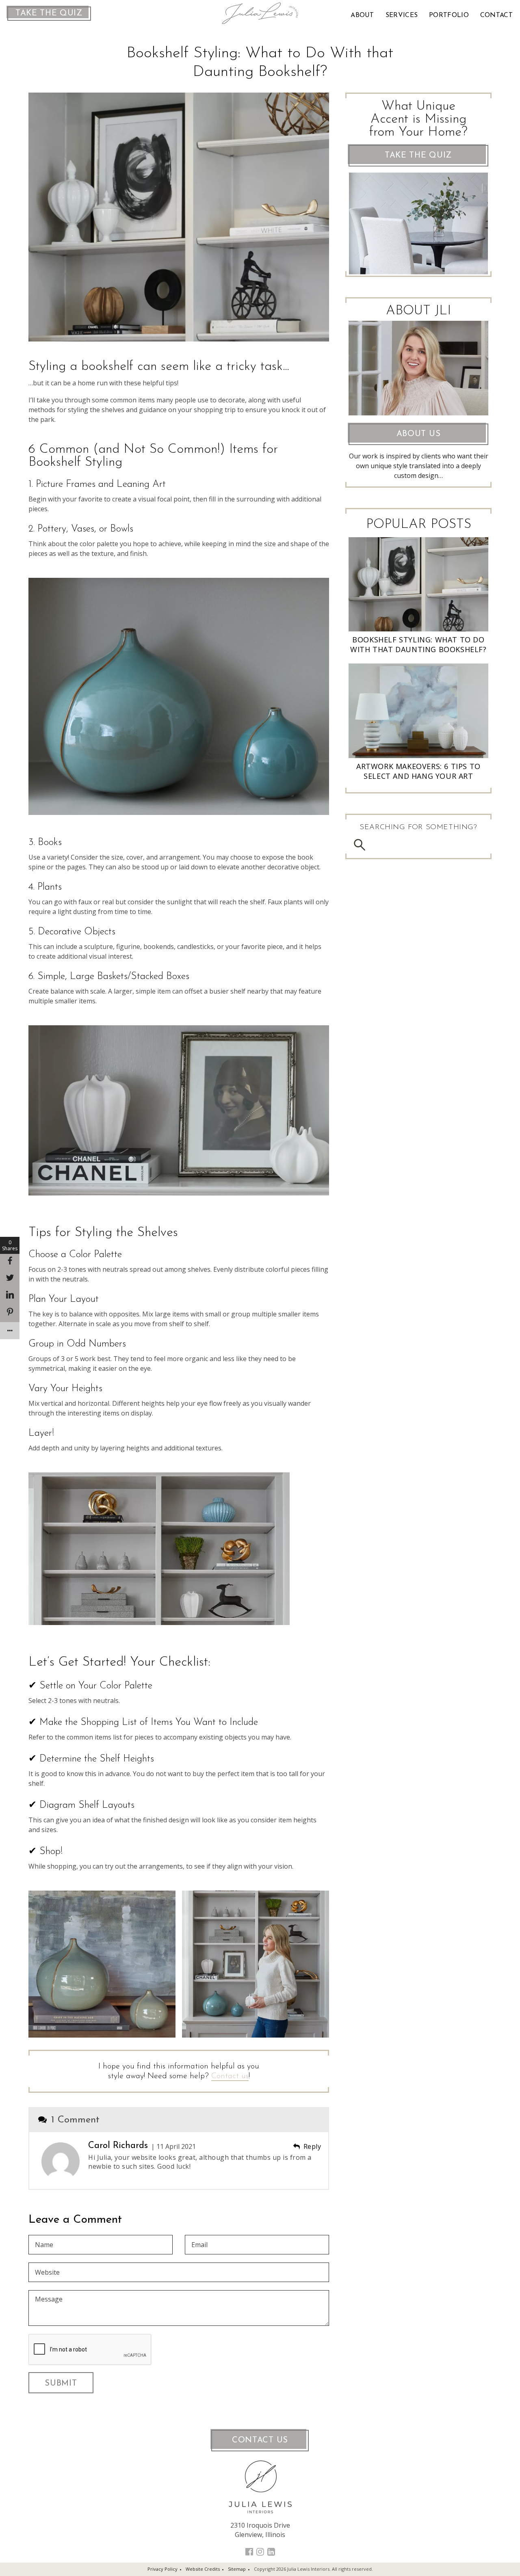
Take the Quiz (49, 13)
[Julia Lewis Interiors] (260, 13)
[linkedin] (271, 2551)
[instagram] (260, 2551)
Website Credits (203, 2569)
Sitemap (237, 2569)
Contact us (230, 2076)
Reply (312, 2146)
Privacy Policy (162, 2569)
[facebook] (249, 2551)
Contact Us (260, 2440)
